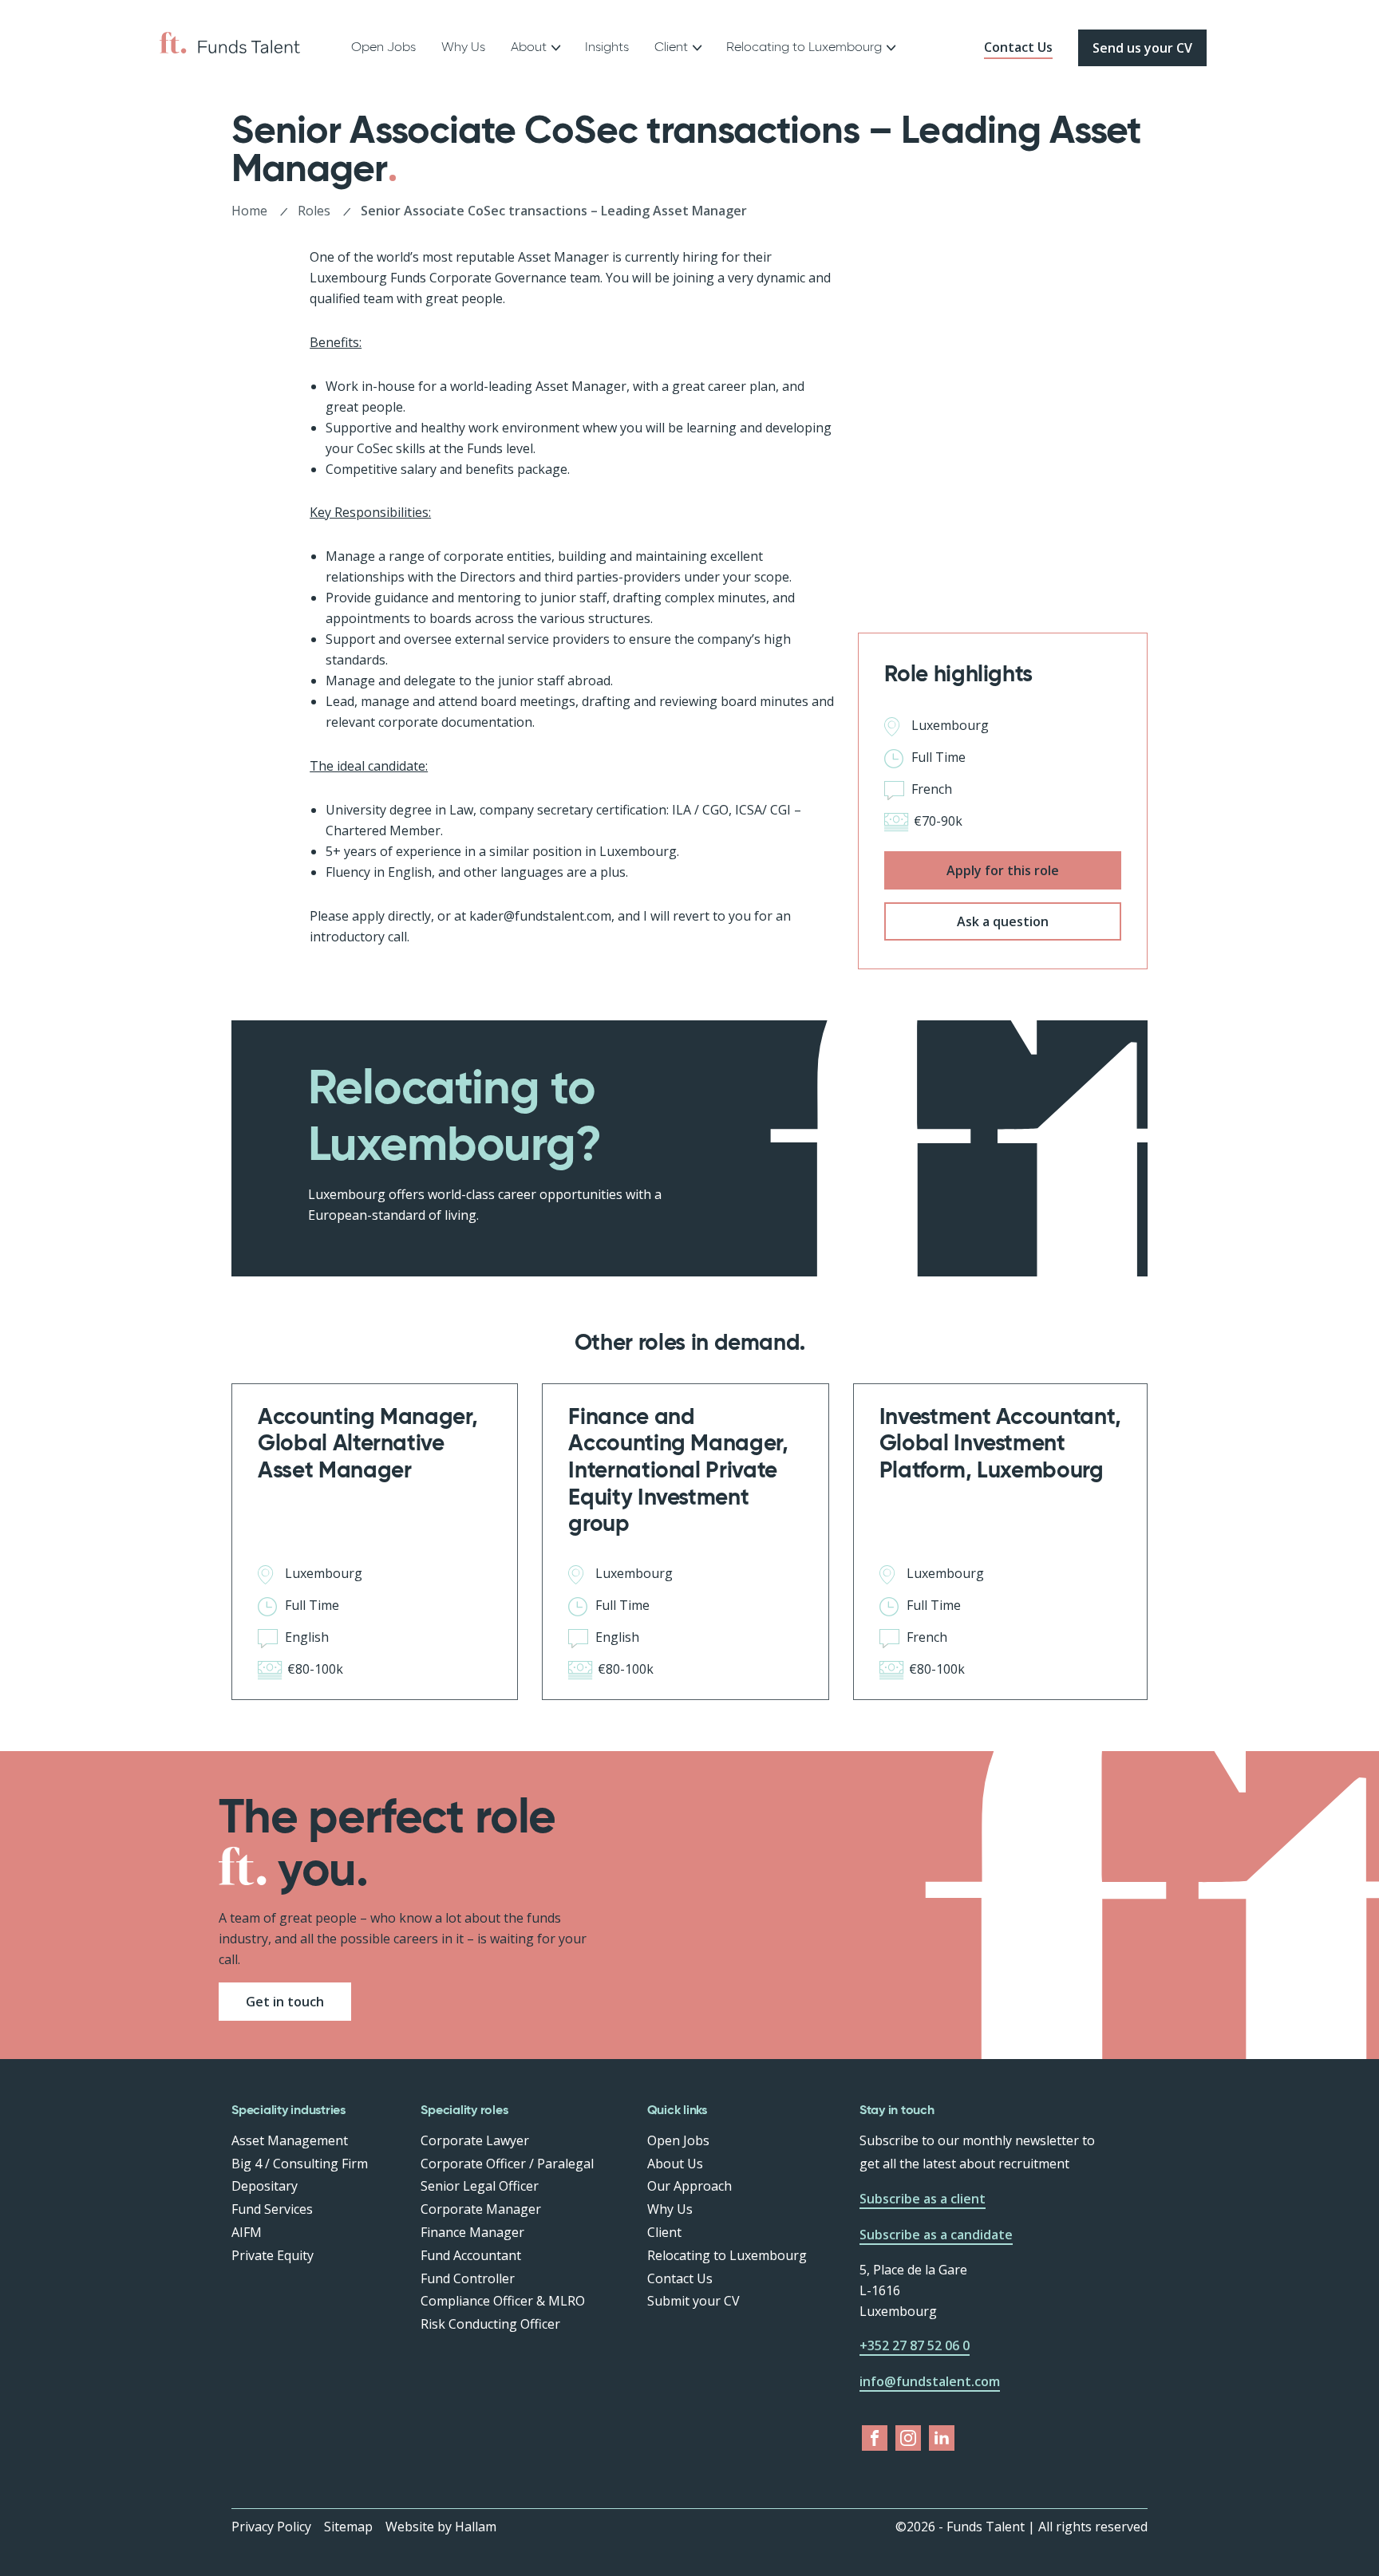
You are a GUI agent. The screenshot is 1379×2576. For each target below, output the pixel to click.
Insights (607, 47)
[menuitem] (383, 48)
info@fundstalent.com (930, 2381)
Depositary (265, 2186)
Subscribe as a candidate (936, 2235)
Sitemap (348, 2527)
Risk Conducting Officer (490, 2324)
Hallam (476, 2527)
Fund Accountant (471, 2255)
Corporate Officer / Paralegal (507, 2164)
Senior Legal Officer (480, 2186)
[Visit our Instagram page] (908, 2438)
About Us (675, 2164)
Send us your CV (1142, 48)
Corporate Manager (481, 2209)
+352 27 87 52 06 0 (915, 2345)
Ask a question (1003, 921)
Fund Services (272, 2209)
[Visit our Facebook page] (875, 2438)
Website (410, 2527)
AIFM (247, 2232)
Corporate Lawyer (475, 2140)
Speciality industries (288, 2110)
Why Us (463, 47)
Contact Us (1018, 47)
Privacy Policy (271, 2527)
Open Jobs (383, 47)
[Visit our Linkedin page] (942, 2438)
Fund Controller (468, 2278)
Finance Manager (472, 2232)
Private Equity (273, 2255)
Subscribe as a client (923, 2199)
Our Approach (689, 2186)
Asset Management (290, 2140)
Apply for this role (1003, 870)
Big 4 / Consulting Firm (300, 2164)
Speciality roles (464, 2110)
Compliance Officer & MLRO (503, 2301)
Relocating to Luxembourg (804, 47)
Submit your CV (693, 2301)
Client (664, 2232)
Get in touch (285, 2002)
